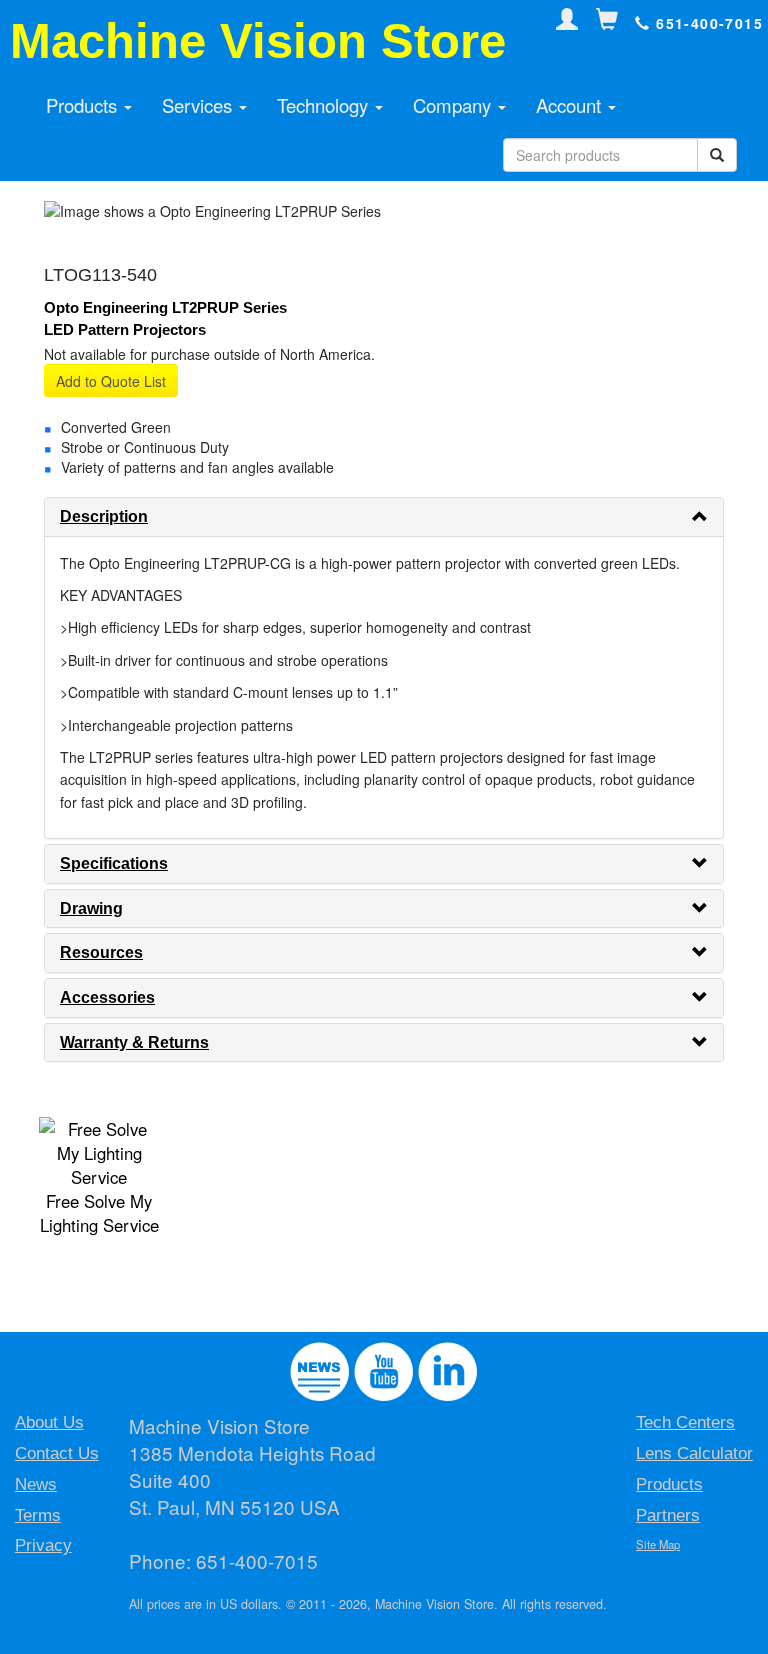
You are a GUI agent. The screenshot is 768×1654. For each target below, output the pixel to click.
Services (199, 105)
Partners (668, 1515)
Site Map (658, 1544)
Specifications (114, 863)
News (36, 1484)
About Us (49, 1422)
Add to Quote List (111, 381)
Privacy (43, 1545)
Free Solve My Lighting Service (99, 1213)
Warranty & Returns (134, 1042)
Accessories (107, 997)
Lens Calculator (694, 1453)
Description (104, 516)
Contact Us (57, 1453)
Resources (101, 952)
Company (454, 105)
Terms (38, 1515)
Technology (325, 105)
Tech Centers (685, 1422)
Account (571, 105)
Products (84, 105)
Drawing (91, 908)
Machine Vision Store (258, 41)
